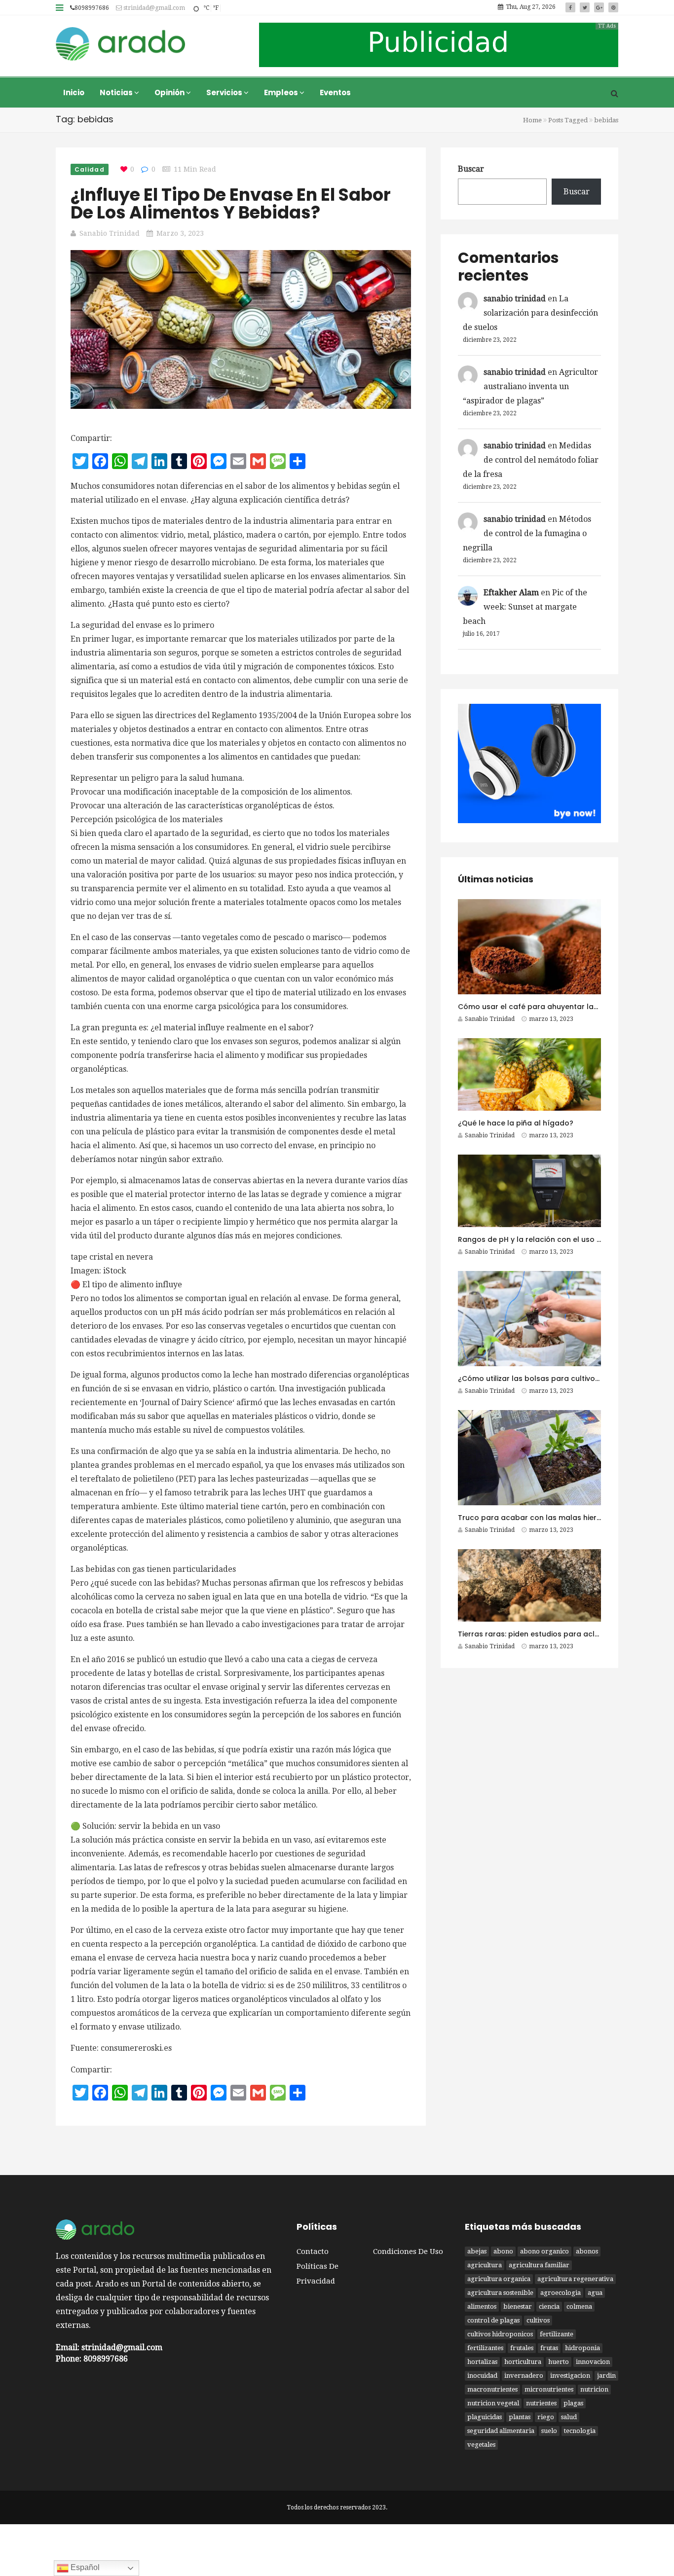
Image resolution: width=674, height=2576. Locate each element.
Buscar (471, 169)
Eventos (335, 92)
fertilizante (557, 2334)
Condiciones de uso (408, 2251)
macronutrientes (492, 2389)
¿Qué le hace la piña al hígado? (516, 1123)
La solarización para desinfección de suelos (530, 313)
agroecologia (561, 2293)
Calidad (90, 169)
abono (503, 2251)
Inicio (74, 92)
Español (84, 2567)
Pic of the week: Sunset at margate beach (525, 607)
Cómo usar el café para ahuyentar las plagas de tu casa (562, 1007)
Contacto (313, 2251)
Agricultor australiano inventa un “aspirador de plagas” (530, 386)
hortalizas (482, 2362)
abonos (587, 2251)
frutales (522, 2348)
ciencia (549, 2306)
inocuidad (482, 2376)
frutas (549, 2348)
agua (595, 2293)
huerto (559, 2362)
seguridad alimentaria (501, 2431)
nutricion (594, 2389)
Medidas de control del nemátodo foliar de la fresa (531, 460)
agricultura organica (499, 2279)
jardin (606, 2376)
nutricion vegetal (493, 2403)
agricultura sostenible (500, 2293)
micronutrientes (549, 2389)
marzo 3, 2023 (180, 233)
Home (532, 120)
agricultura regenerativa (575, 2279)
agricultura (485, 2265)
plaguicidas (485, 2417)
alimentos (482, 2306)
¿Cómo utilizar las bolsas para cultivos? (530, 1379)
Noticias (117, 92)
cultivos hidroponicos (500, 2334)
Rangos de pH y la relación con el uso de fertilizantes (554, 1239)
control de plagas (493, 2320)
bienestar (518, 2306)
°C (206, 8)
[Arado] (121, 45)
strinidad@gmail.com (153, 8)
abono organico (544, 2251)
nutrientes (541, 2403)
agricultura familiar (539, 2265)
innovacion (593, 2362)
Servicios (225, 92)
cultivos (538, 2320)
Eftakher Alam (511, 593)
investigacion (570, 2376)
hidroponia (582, 2348)
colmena (579, 2306)
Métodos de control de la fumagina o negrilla (527, 533)
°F (216, 8)
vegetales (481, 2445)
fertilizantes (485, 2348)
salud (569, 2417)
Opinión (170, 92)
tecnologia (580, 2431)
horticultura (523, 2362)
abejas (477, 2251)
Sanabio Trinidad (110, 233)
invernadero (524, 2376)
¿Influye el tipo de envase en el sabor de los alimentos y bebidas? (231, 203)
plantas (520, 2417)
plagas (573, 2403)
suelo (549, 2431)
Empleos (282, 92)
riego (546, 2417)
